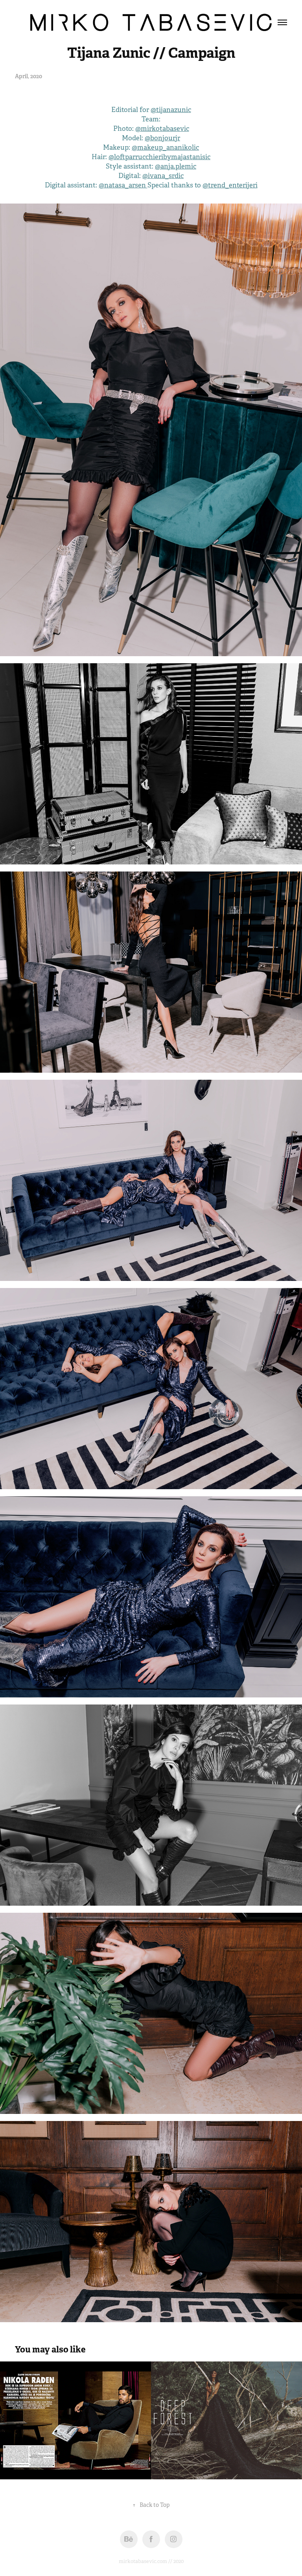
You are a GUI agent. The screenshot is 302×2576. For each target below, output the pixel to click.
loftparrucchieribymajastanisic (162, 157)
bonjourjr (165, 138)
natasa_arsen (126, 185)
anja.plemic (178, 166)
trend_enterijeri (233, 185)
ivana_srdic (166, 176)
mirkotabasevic (165, 129)
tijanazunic (174, 110)
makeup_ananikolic (168, 148)
